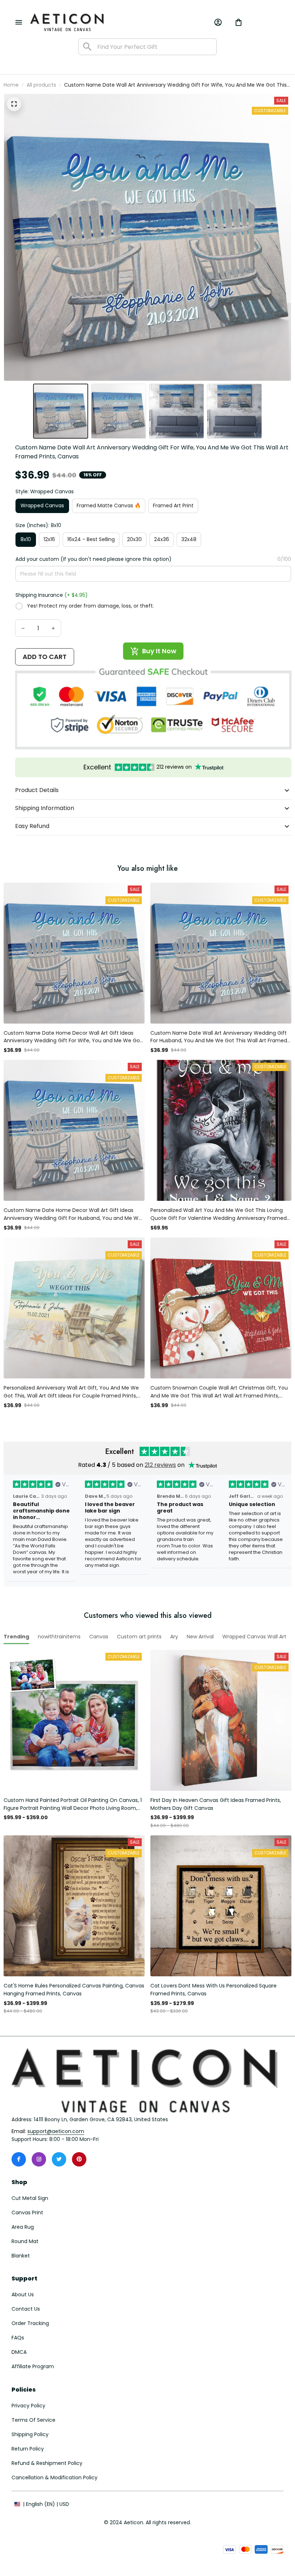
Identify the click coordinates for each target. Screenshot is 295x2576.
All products (41, 85)
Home (11, 85)
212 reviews (160, 1465)
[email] (56, 2132)
